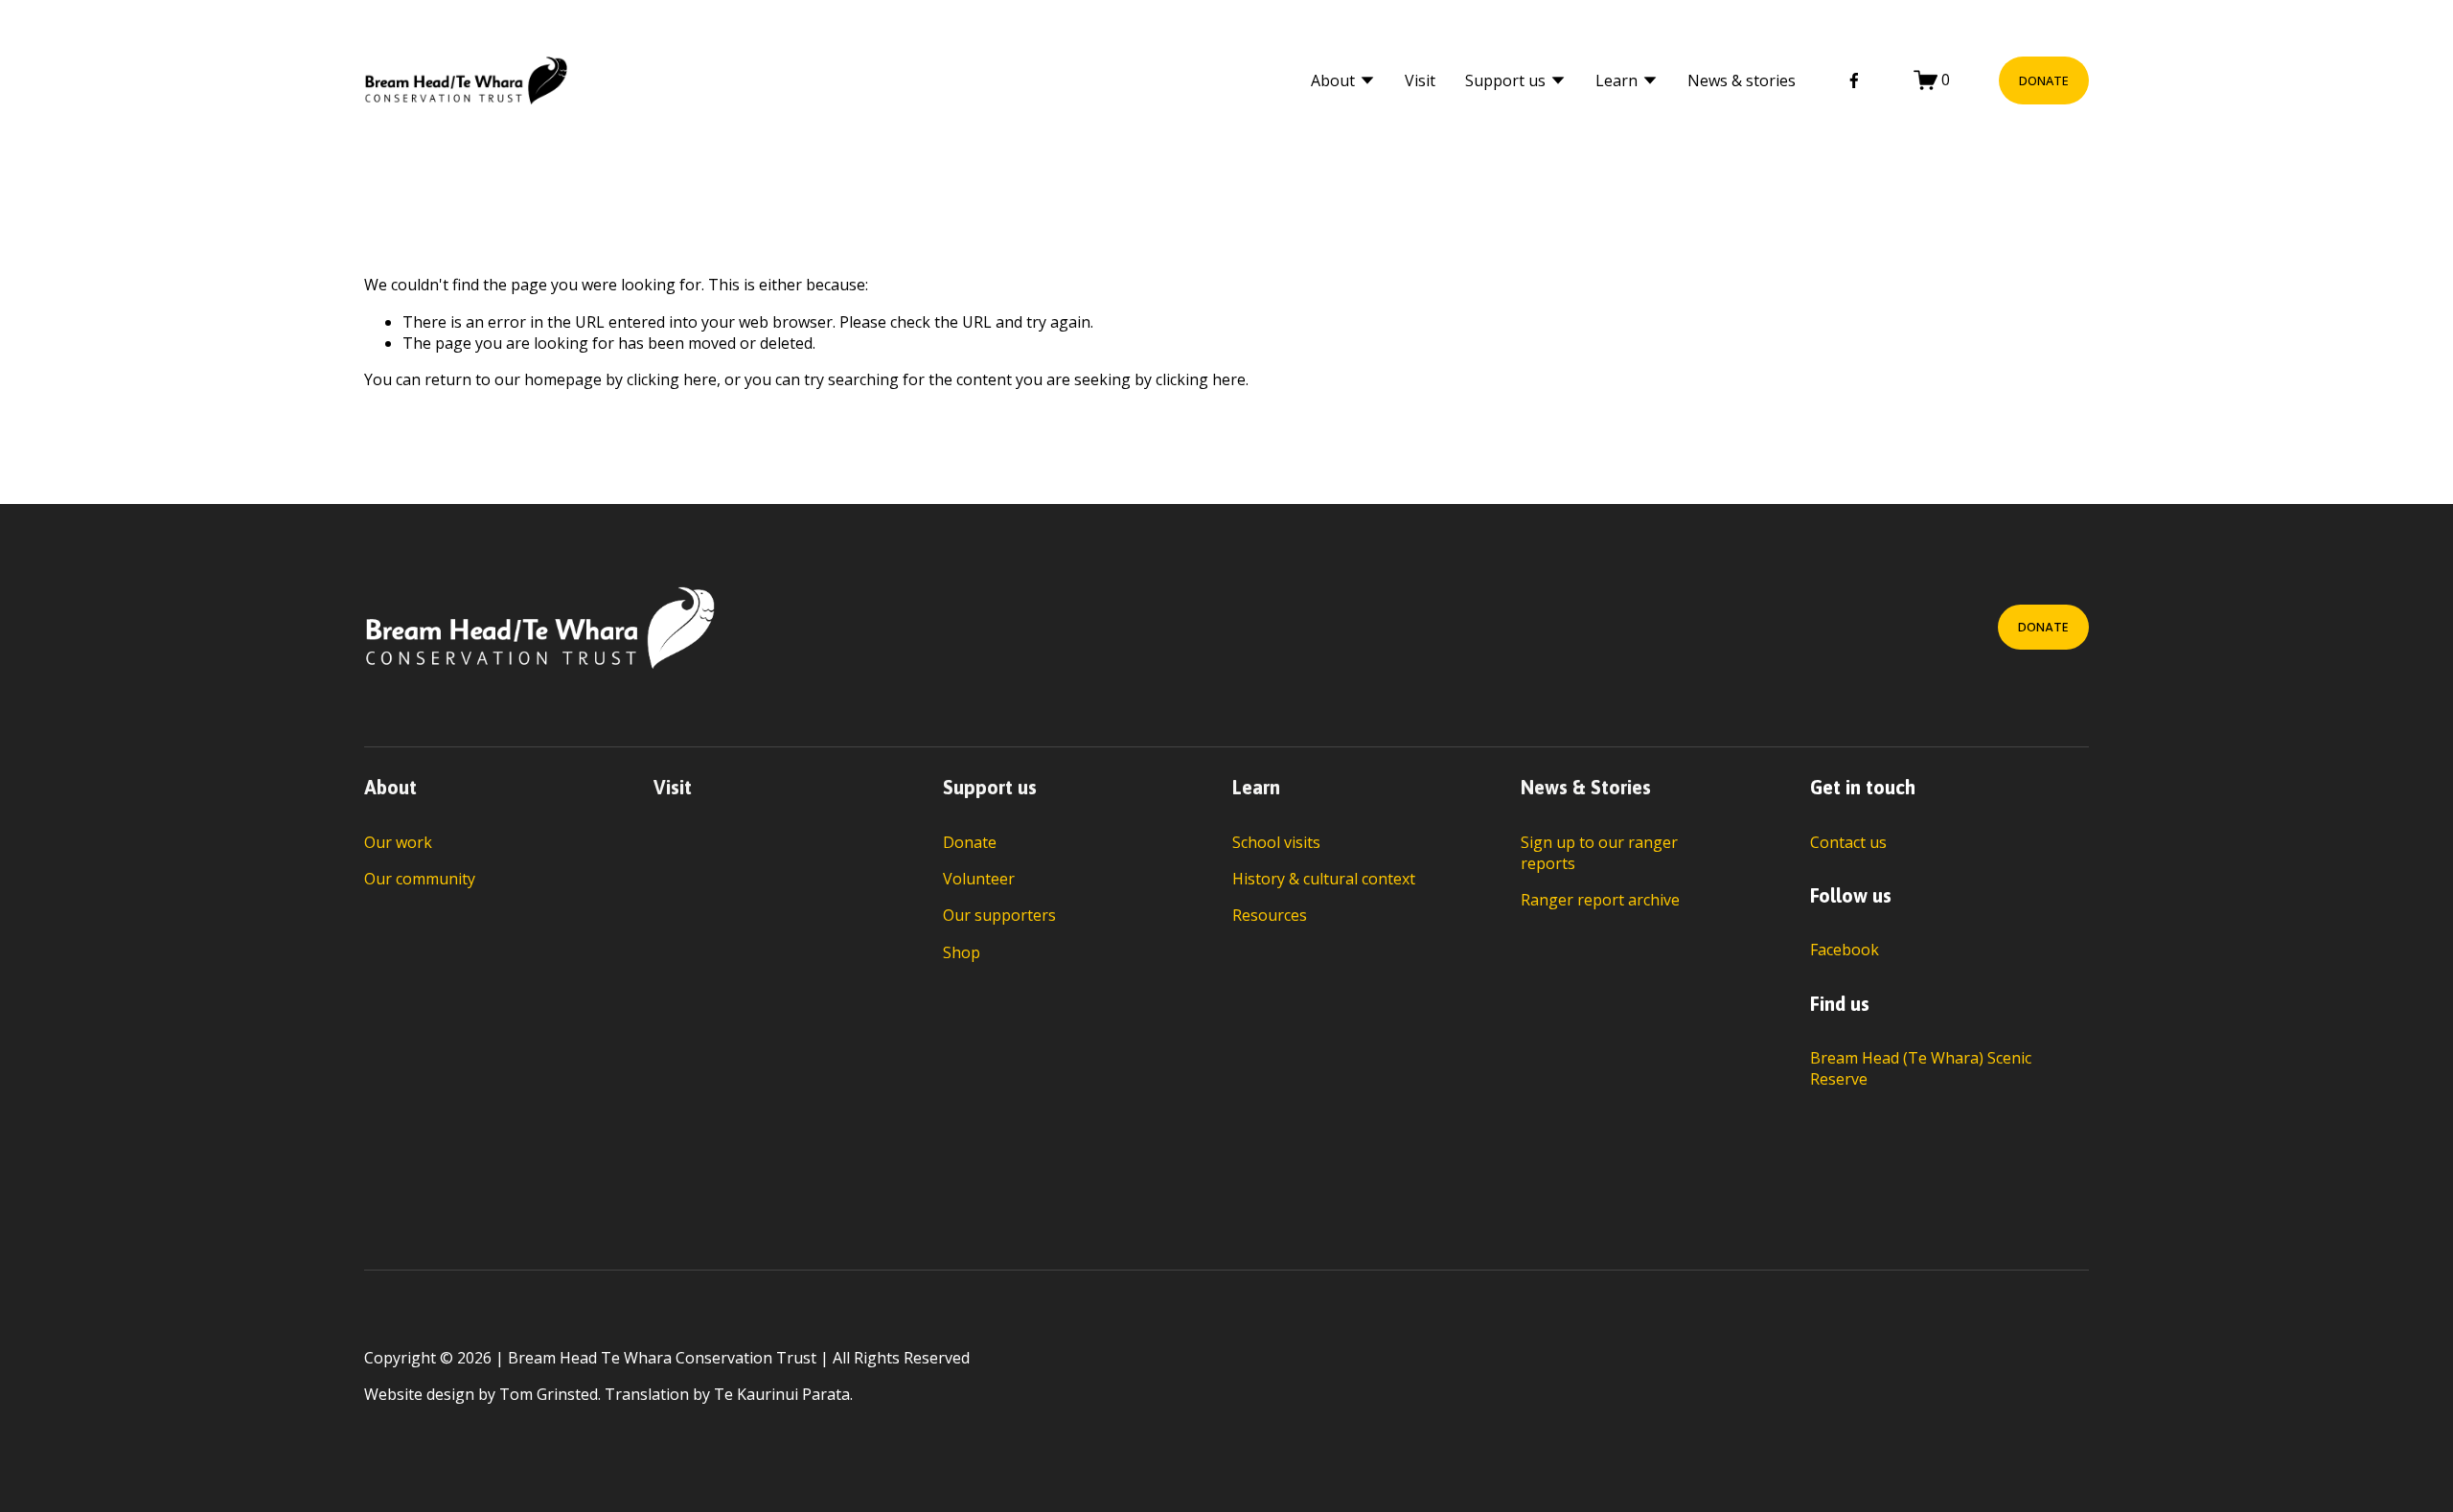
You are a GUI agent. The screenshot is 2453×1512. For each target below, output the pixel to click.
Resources (1270, 915)
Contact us (1848, 842)
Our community (420, 879)
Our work (398, 842)
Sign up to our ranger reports (1599, 853)
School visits (1276, 842)
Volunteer (979, 879)
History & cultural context (1324, 879)
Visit (1420, 80)
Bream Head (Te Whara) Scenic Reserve (1921, 1068)
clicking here (672, 379)
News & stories (1742, 80)
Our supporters (999, 915)
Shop (962, 952)
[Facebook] (1854, 80)
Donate (2044, 80)
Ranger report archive (1600, 900)
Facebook (1845, 950)
